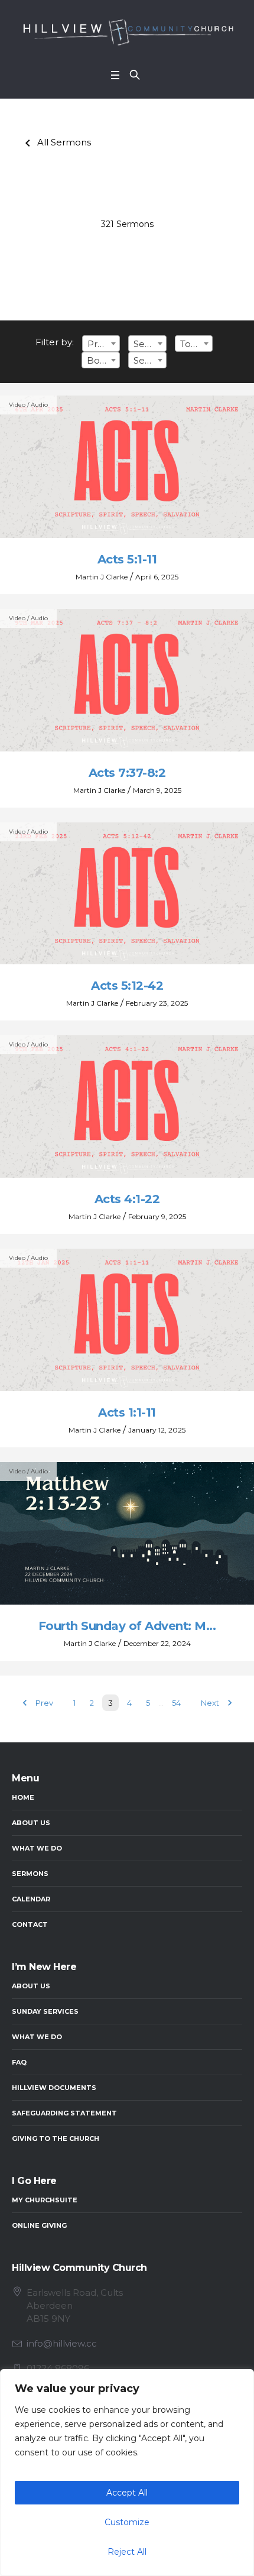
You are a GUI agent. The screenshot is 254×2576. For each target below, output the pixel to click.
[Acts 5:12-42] (127, 894)
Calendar (31, 1899)
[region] (127, 2473)
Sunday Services (45, 2011)
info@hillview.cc (62, 2343)
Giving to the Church (56, 2138)
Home (23, 1797)
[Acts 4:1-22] (127, 1106)
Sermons (30, 1874)
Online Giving (39, 2225)
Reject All (127, 2552)
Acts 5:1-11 (127, 559)
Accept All (127, 2493)
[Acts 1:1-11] (127, 1320)
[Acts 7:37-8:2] (127, 680)
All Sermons (56, 142)
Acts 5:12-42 (127, 986)
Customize (127, 2522)
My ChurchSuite (45, 2200)
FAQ (19, 2062)
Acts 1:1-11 (127, 1412)
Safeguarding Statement (64, 2113)
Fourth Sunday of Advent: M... (127, 1626)
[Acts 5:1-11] (127, 467)
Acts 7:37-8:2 (127, 773)
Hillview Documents (54, 2088)
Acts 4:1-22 (127, 1199)
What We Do (37, 1848)
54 (176, 1703)
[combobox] (101, 344)
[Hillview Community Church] (127, 31)
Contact (30, 1924)
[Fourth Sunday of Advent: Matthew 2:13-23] (127, 1533)
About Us (31, 1823)
